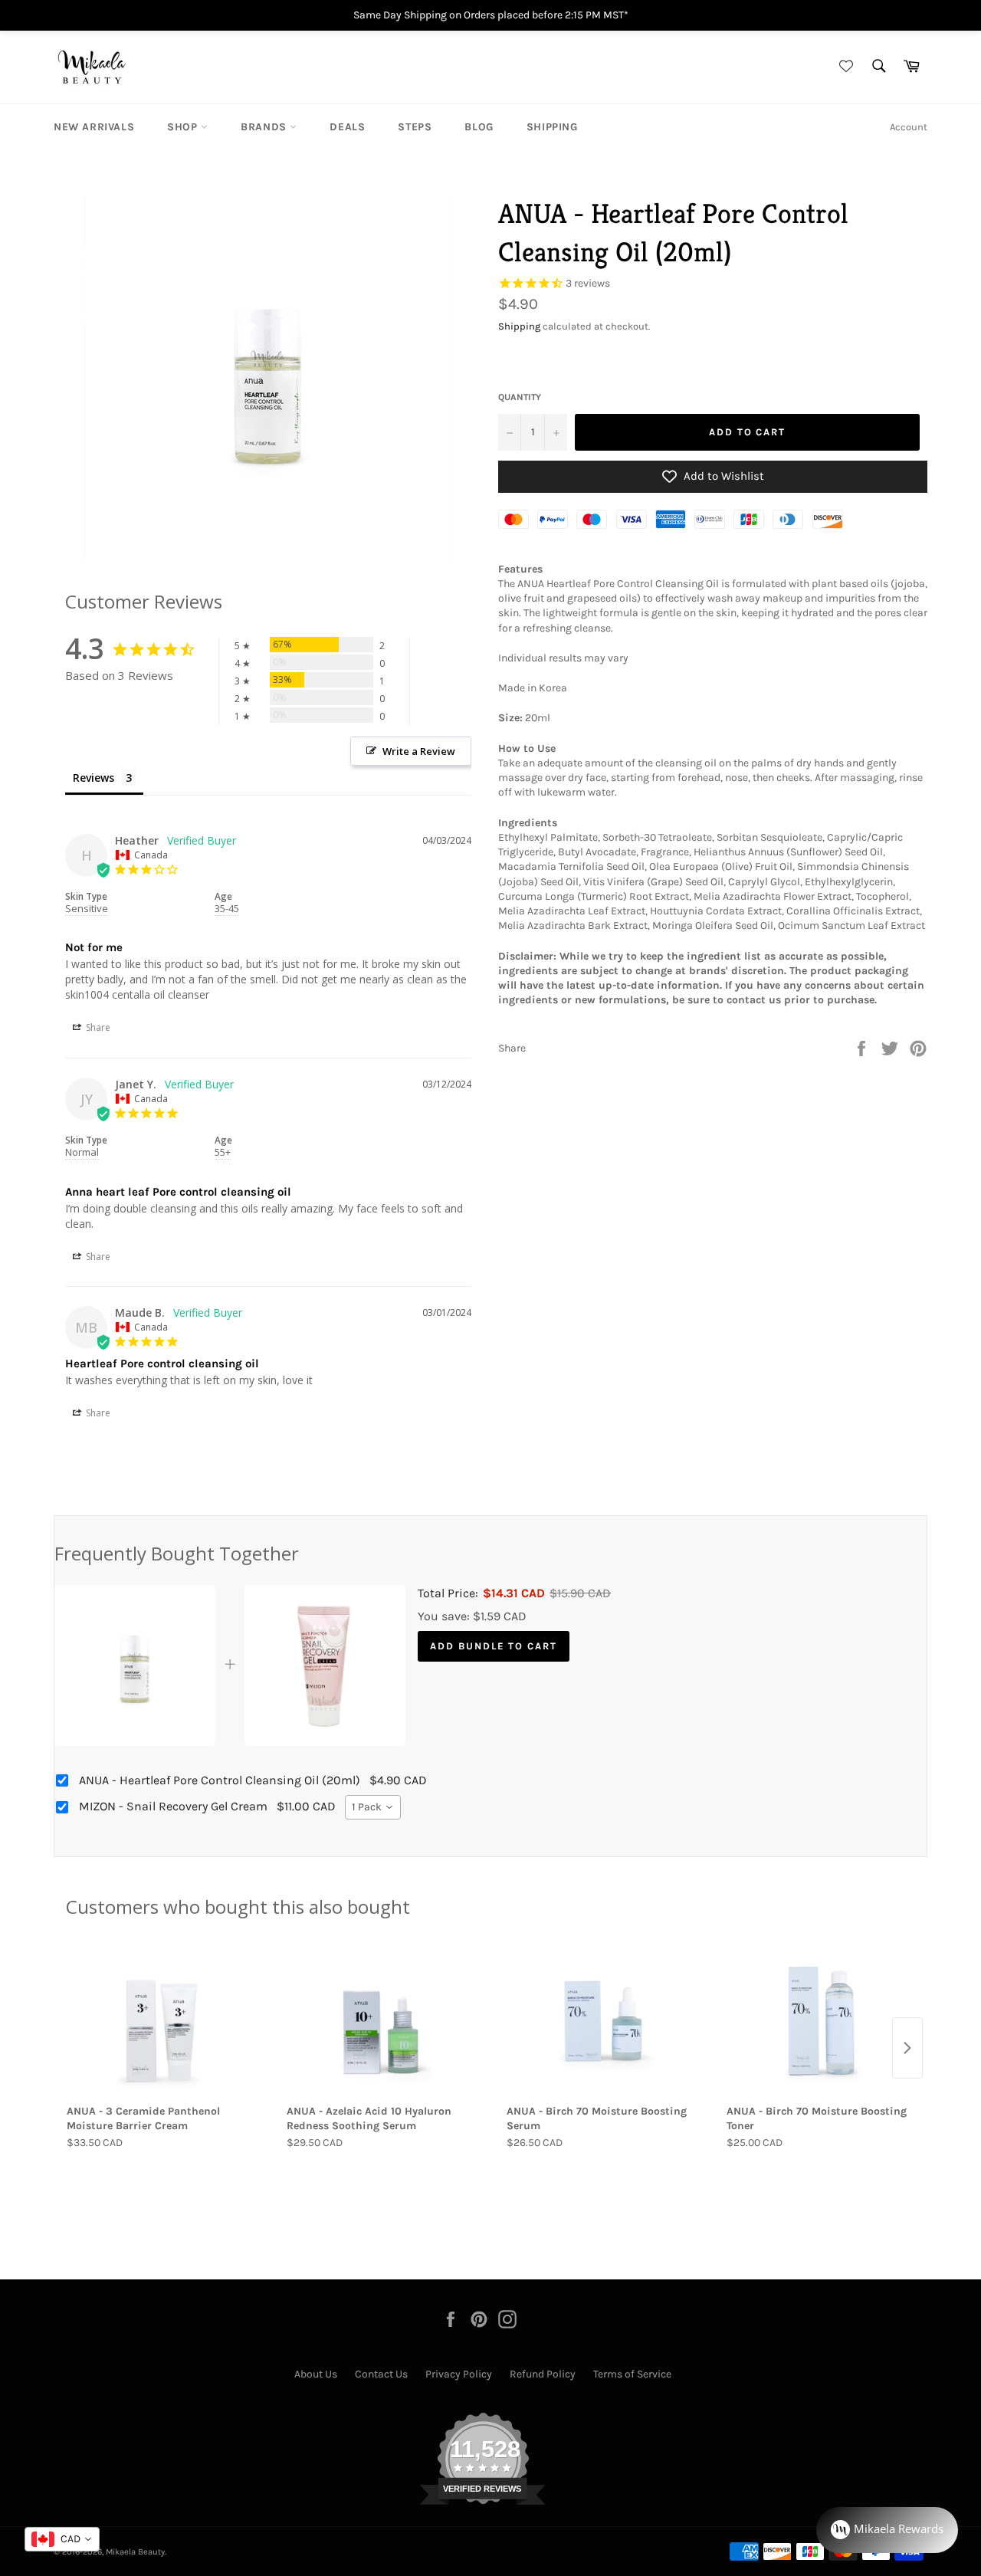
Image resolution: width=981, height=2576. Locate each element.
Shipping (552, 127)
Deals (347, 127)
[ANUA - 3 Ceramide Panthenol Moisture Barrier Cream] (161, 2021)
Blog (479, 127)
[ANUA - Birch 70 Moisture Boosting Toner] (820, 2021)
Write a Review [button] (419, 751)
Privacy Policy (459, 2374)
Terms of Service (632, 2374)
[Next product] (907, 2048)
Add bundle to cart (494, 1646)
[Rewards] (887, 2530)
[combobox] (373, 1807)
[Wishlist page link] (844, 67)
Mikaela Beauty (135, 2552)
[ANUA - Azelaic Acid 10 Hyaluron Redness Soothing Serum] (381, 2021)
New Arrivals (94, 127)
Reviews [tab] (94, 778)
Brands (265, 127)
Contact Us (381, 2374)
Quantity (520, 397)
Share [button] (97, 1027)
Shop (184, 127)
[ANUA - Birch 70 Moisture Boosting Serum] (600, 2021)
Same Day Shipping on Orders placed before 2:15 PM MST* (491, 15)
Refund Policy (543, 2374)
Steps (415, 127)
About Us (316, 2374)
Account (909, 127)
